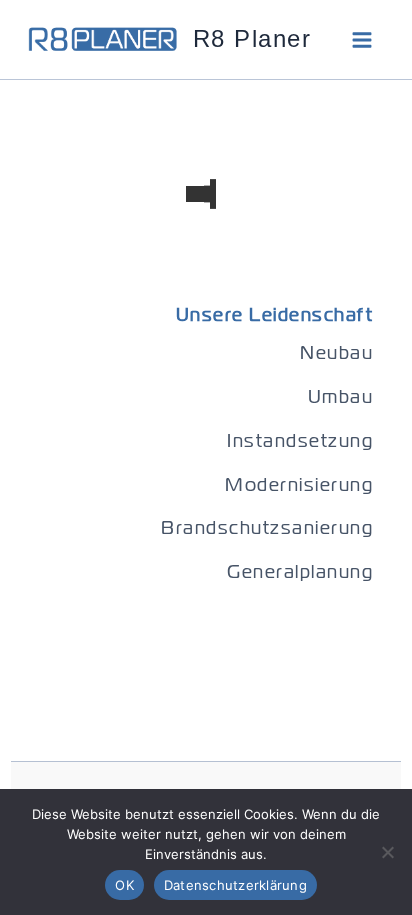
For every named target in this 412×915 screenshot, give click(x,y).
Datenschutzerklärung (235, 885)
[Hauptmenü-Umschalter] (362, 40)
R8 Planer (252, 39)
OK (124, 885)
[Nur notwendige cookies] (387, 852)
